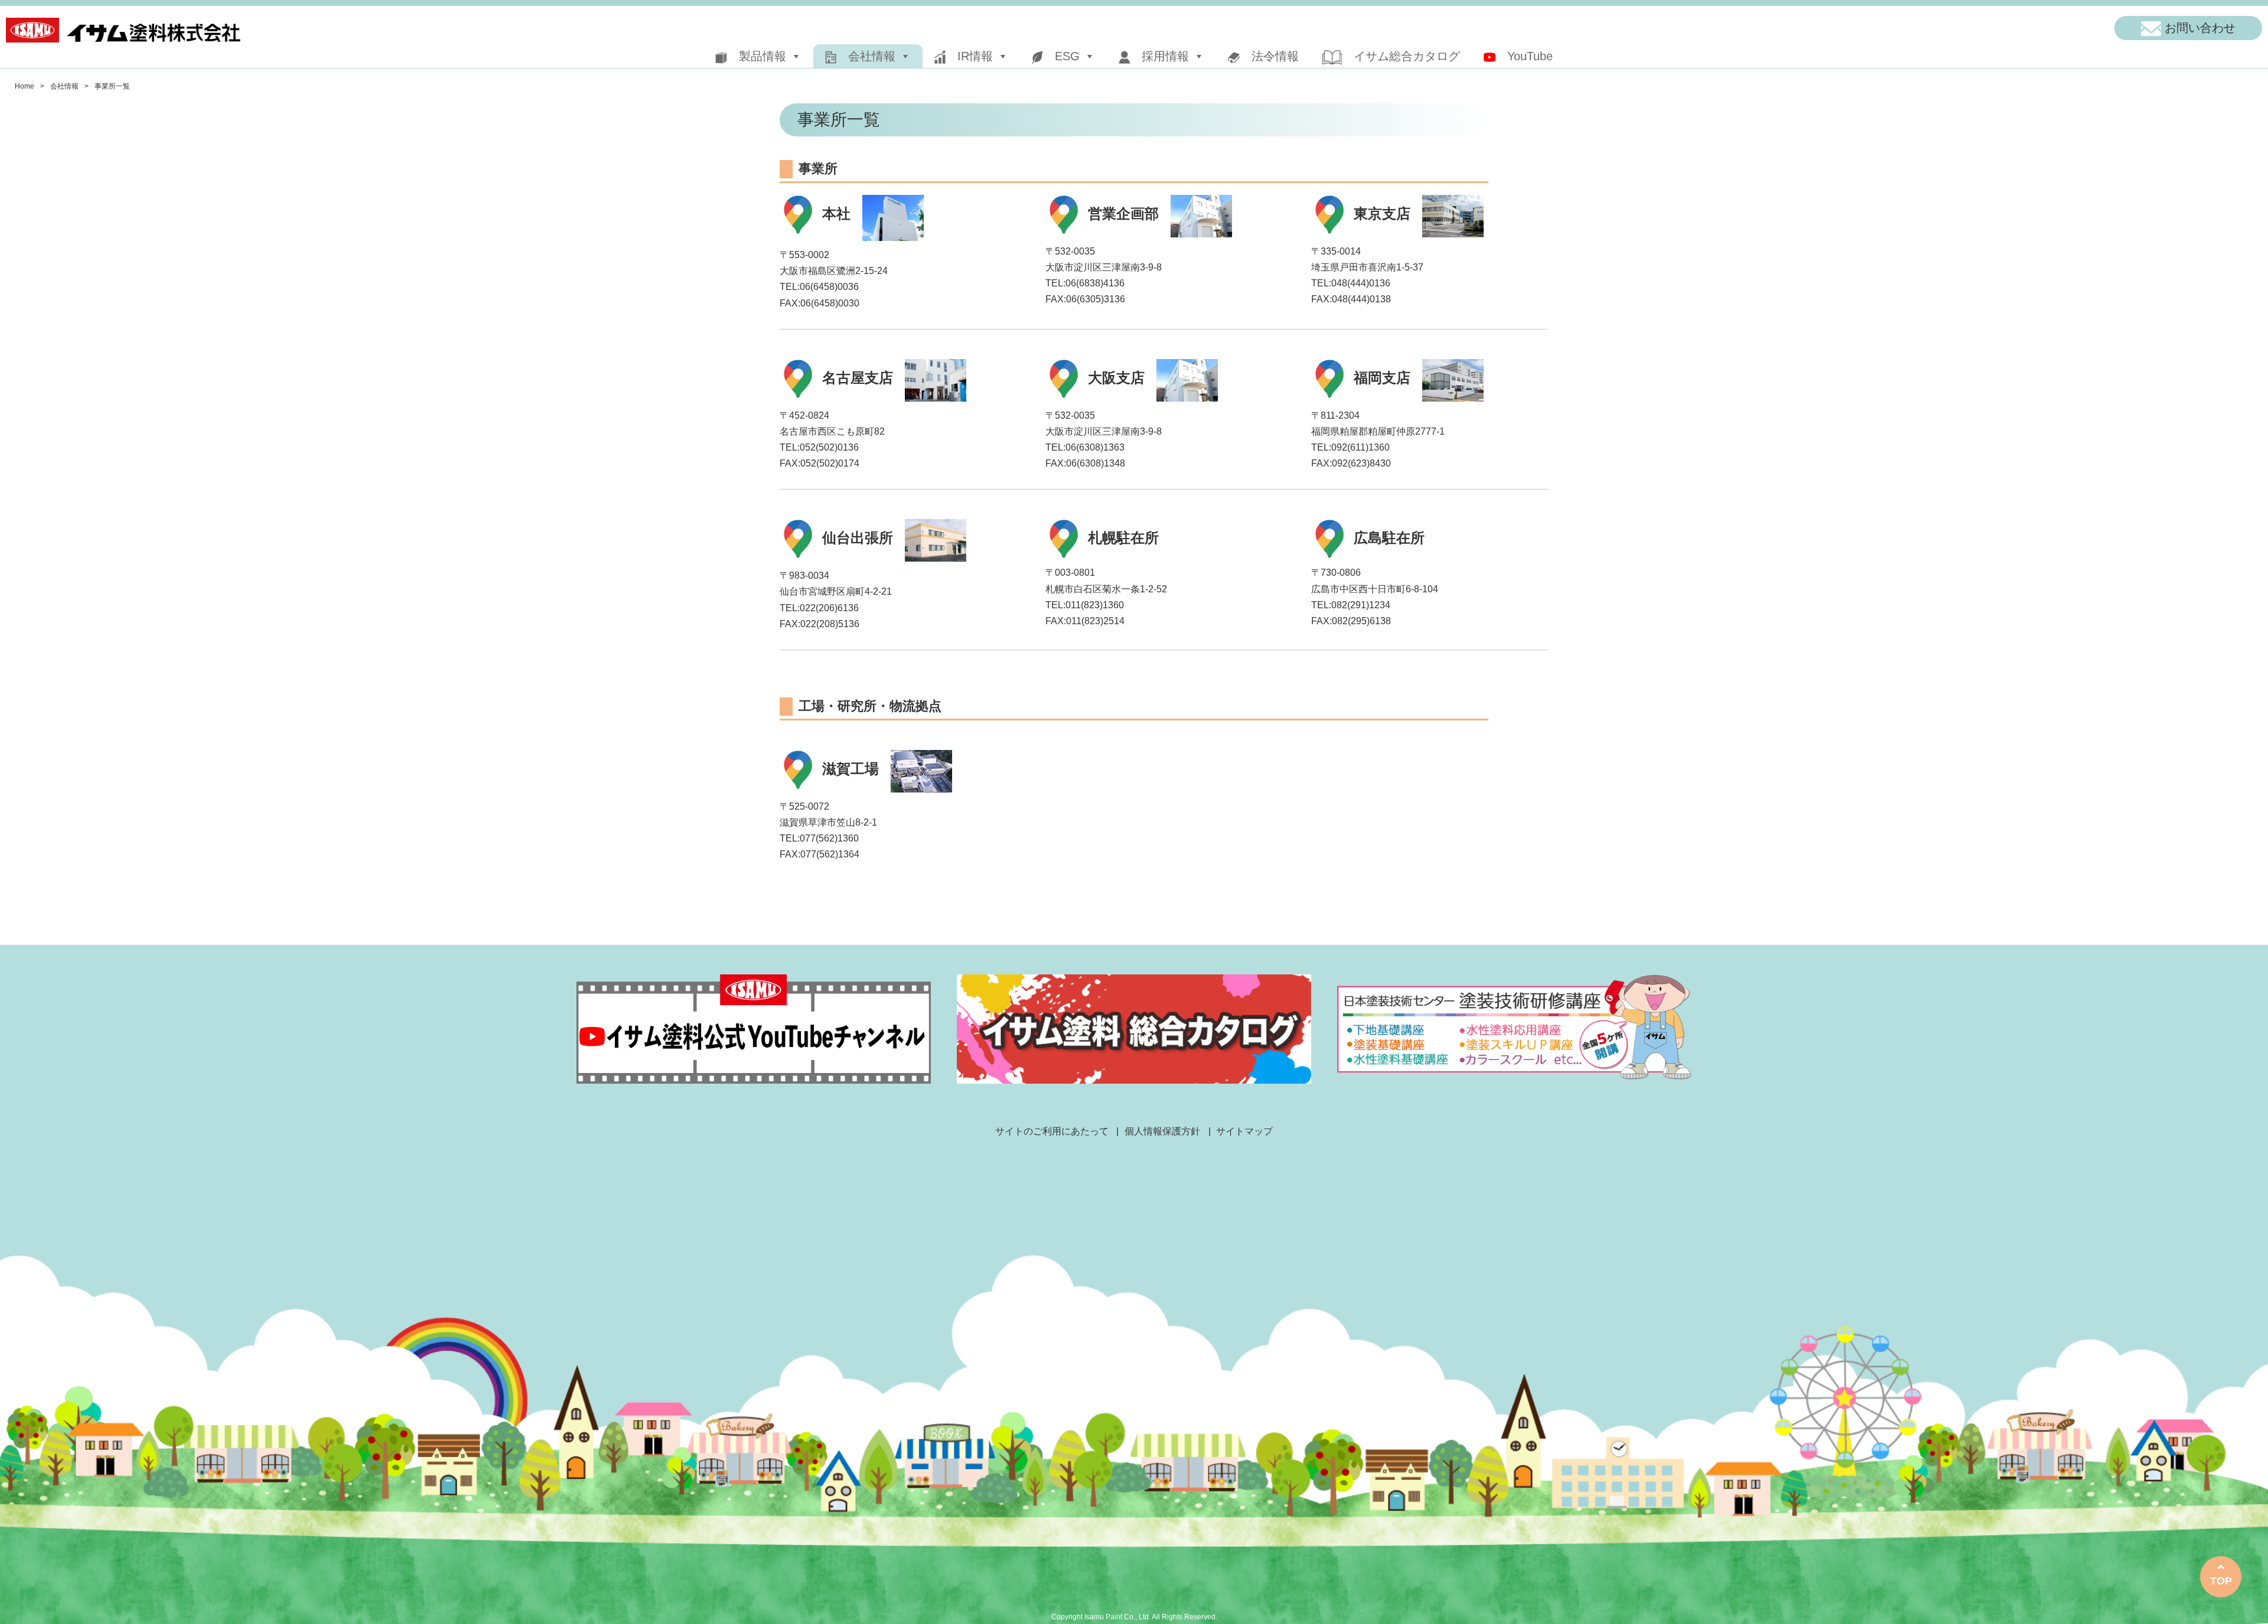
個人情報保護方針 (1162, 1131)
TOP (2221, 1581)
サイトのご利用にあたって (1052, 1131)
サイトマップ (1244, 1131)
